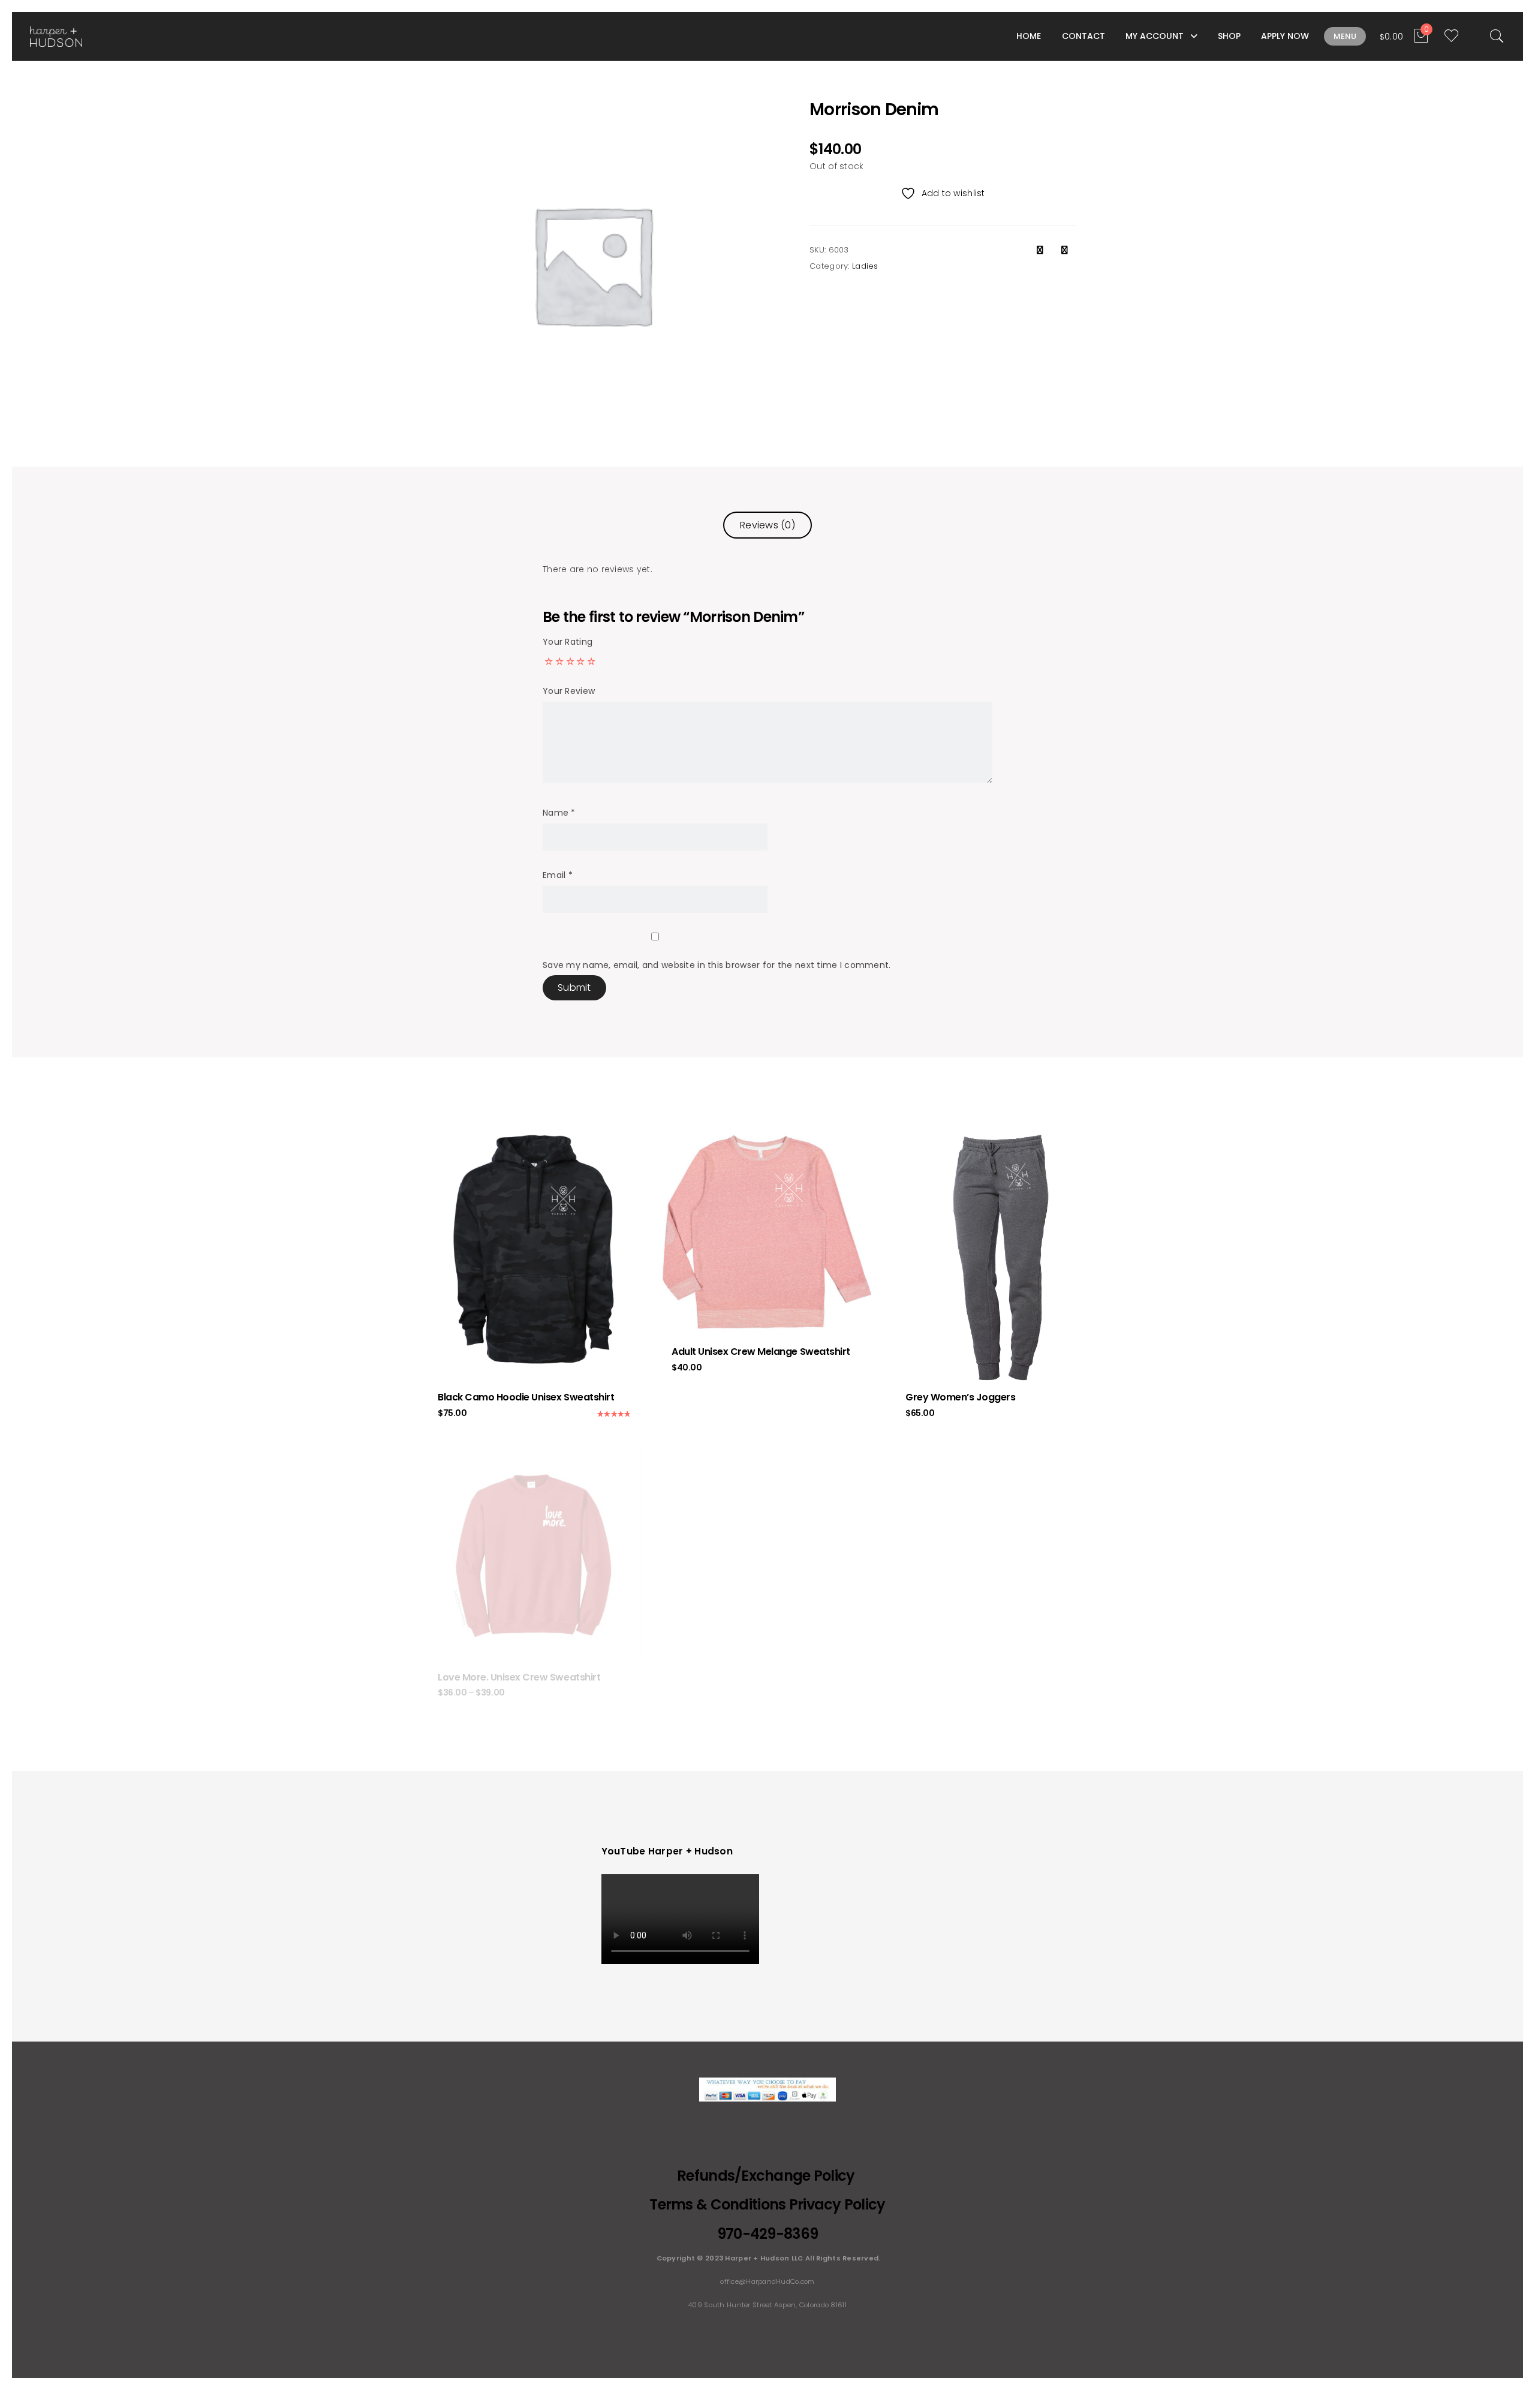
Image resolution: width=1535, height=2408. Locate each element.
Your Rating (568, 642)
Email (558, 875)
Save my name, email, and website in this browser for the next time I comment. (717, 965)
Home (1029, 36)
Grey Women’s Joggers (960, 1397)
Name (559, 813)
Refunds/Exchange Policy (767, 2176)
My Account (1155, 36)
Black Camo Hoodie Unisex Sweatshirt (526, 1397)
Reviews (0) (767, 525)
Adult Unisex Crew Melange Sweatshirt (761, 1352)
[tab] (767, 525)
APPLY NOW (1285, 36)
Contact (1083, 36)
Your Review (569, 691)
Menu (1345, 36)
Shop (1229, 36)
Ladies (865, 266)
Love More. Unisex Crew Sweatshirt (519, 1677)
